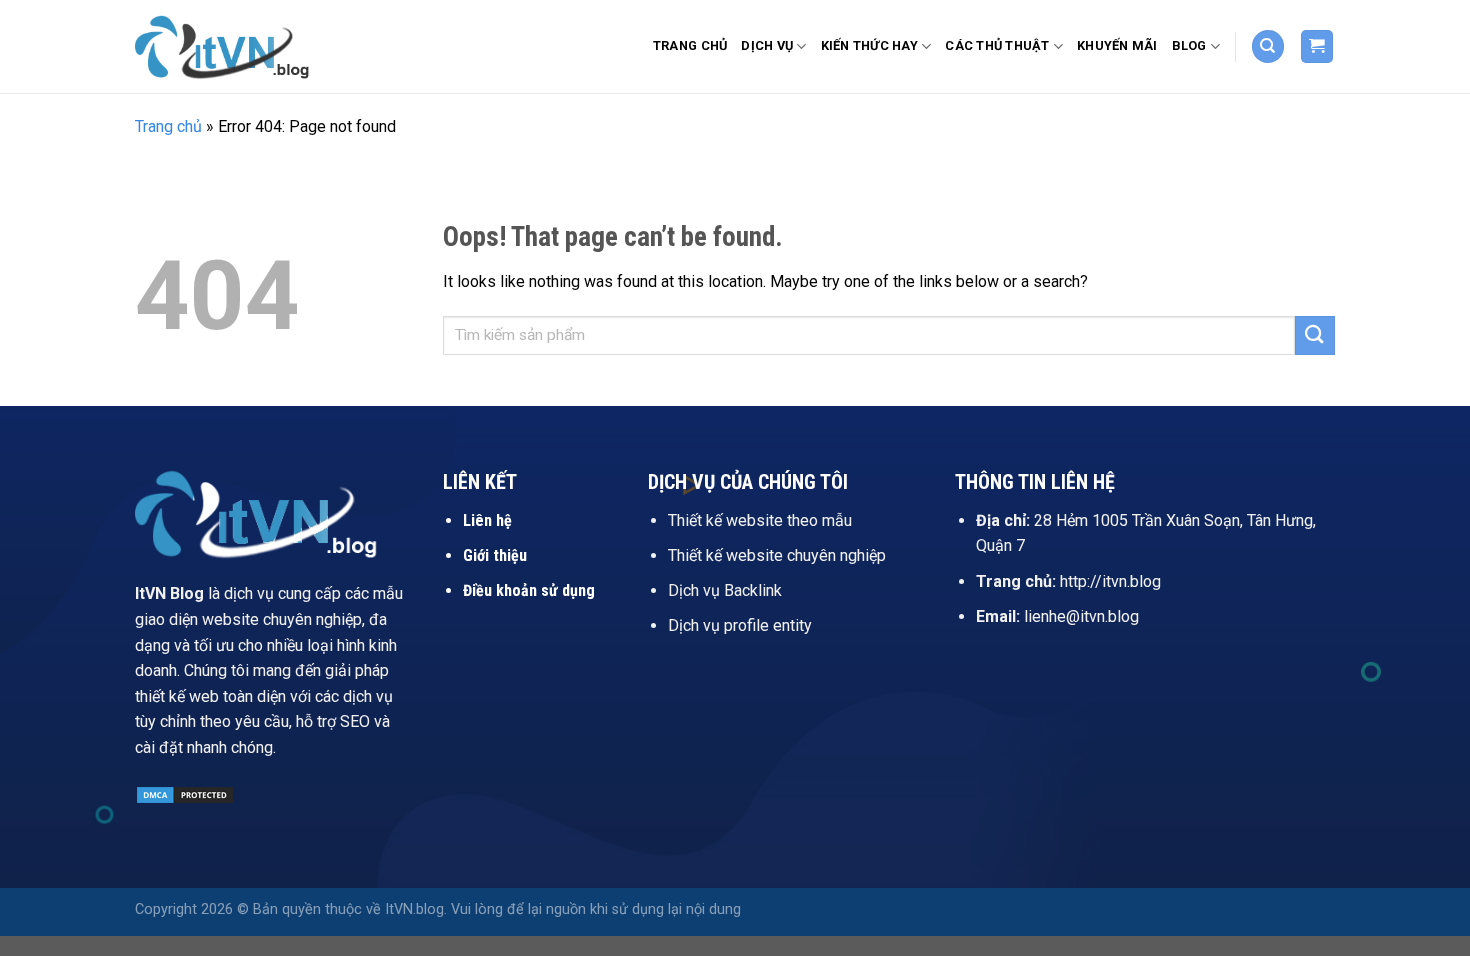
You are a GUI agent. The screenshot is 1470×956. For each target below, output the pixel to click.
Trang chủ (690, 45)
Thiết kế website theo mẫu (760, 520)
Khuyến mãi (1117, 45)
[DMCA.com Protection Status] (185, 793)
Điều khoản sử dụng (529, 590)
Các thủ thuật (997, 45)
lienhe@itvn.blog (1081, 616)
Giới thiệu (495, 555)
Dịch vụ (767, 45)
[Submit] (1315, 335)
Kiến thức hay (869, 45)
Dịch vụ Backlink (725, 590)
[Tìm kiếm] (1268, 46)
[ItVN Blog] (235, 46)
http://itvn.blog (1110, 581)
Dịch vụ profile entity (740, 625)
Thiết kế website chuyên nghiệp (777, 555)
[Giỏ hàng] (1317, 46)
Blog (1189, 45)
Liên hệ (487, 520)
